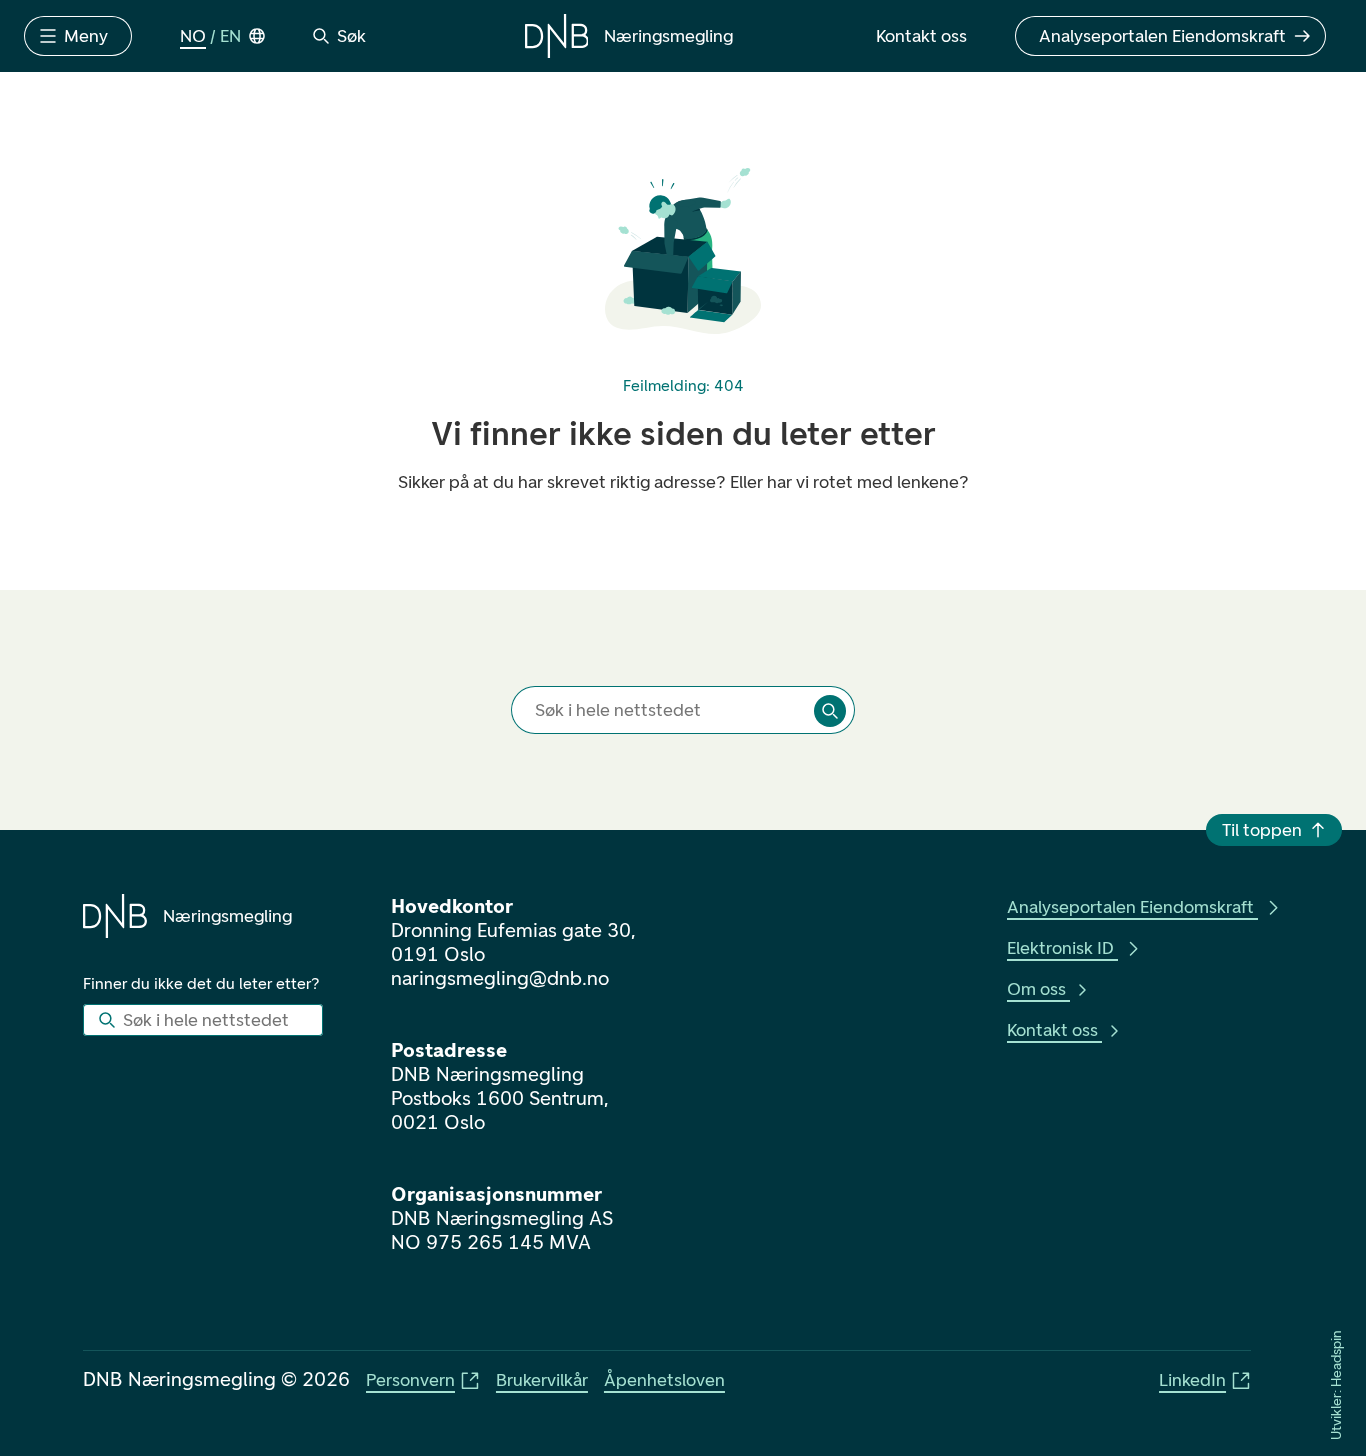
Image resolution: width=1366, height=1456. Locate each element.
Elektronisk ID (1060, 948)
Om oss (1036, 989)
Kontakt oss (1052, 1030)
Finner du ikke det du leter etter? (201, 983)
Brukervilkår (542, 1380)
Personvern (410, 1380)
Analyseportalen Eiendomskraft (1130, 907)
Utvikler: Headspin (1336, 1385)
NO (193, 36)
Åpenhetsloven (664, 1380)
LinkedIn (1192, 1380)
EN (230, 36)
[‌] (830, 711)
